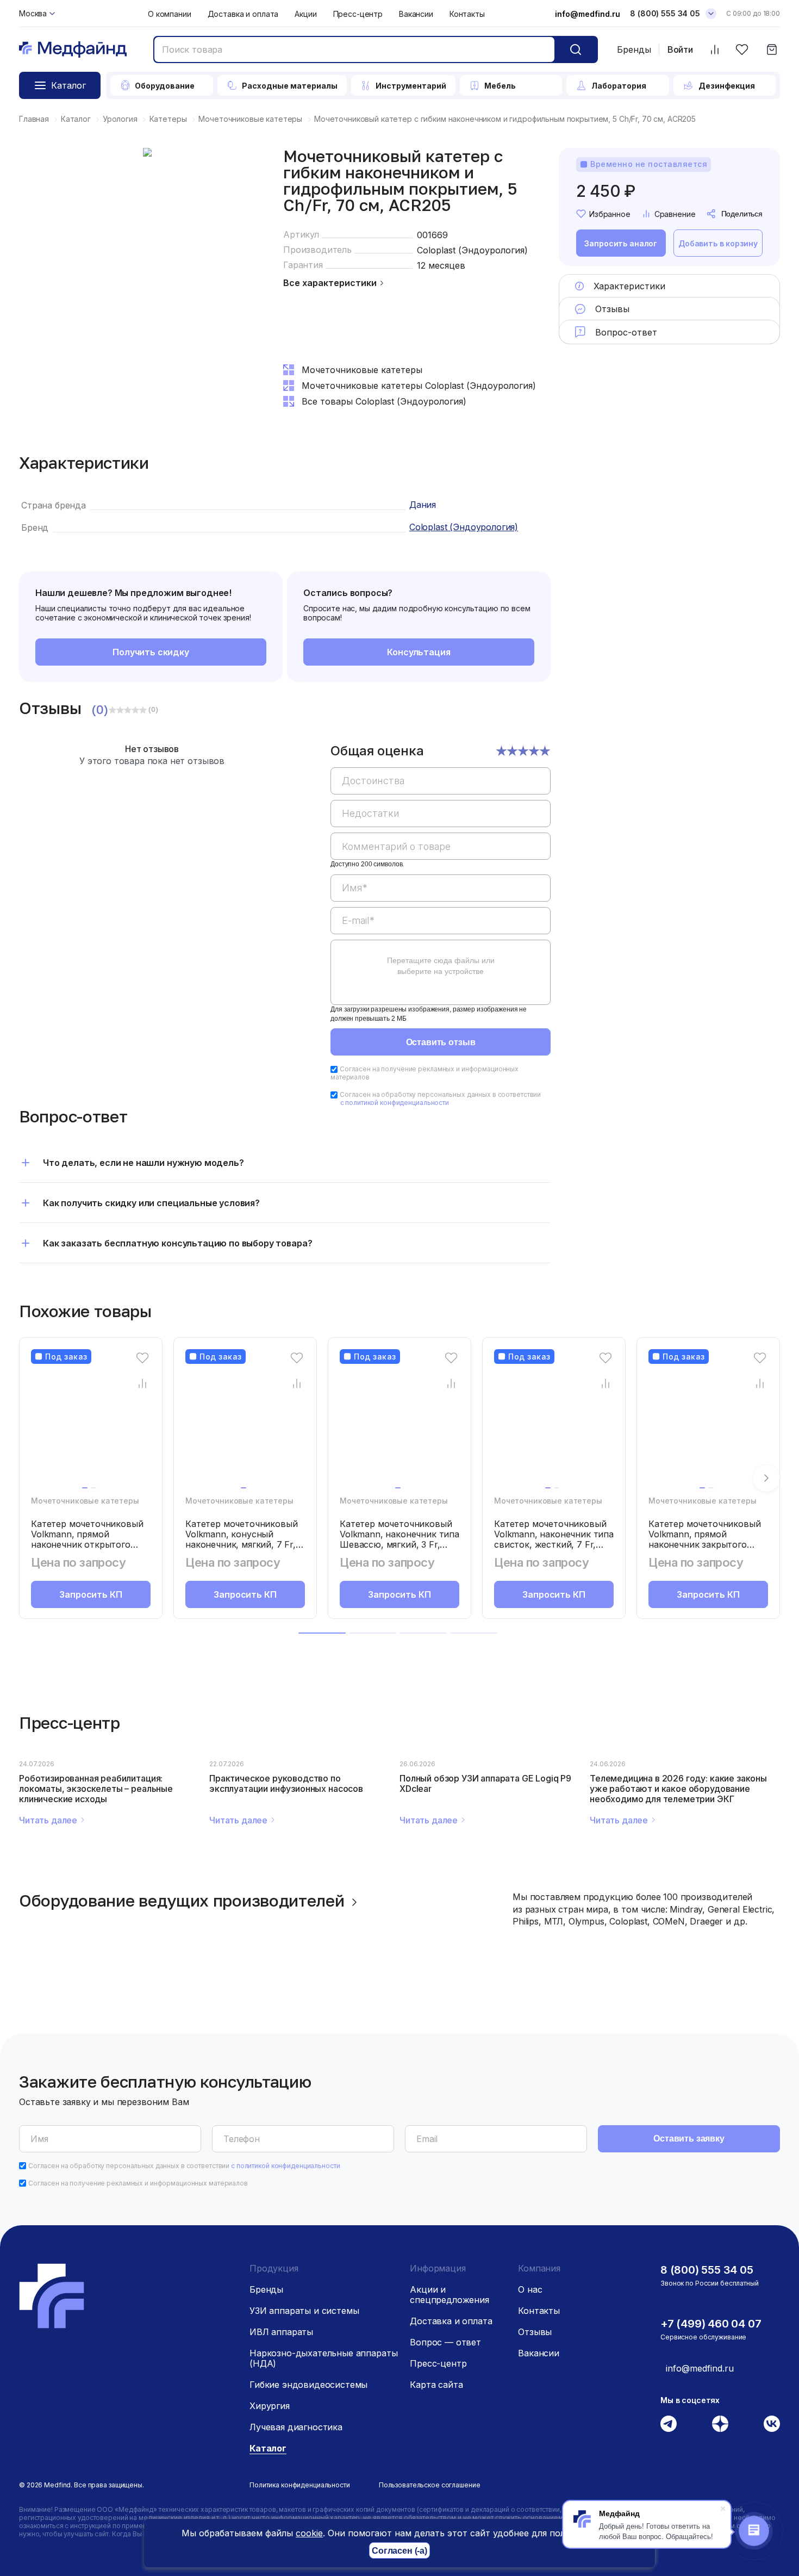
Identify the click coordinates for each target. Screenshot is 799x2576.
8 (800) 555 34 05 (665, 13)
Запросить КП (90, 1594)
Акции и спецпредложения (450, 2295)
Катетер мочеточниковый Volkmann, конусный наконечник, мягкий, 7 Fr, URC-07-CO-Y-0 (241, 1539)
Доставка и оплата (243, 14)
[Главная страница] (73, 50)
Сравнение (675, 214)
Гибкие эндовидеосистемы (308, 2385)
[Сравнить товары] (714, 50)
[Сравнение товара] (143, 1383)
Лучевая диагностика (296, 2427)
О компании (170, 14)
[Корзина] (772, 50)
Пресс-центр (358, 14)
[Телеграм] (669, 2424)
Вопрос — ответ (445, 2342)
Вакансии (416, 14)
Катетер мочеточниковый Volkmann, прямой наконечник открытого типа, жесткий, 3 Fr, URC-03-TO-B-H (87, 1544)
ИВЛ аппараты (281, 2332)
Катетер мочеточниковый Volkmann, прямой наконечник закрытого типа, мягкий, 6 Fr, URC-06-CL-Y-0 (708, 1544)
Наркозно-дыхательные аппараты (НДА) (323, 2358)
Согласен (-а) (399, 2551)
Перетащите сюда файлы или (441, 966)
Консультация (419, 652)
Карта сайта (436, 2385)
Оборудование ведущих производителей (182, 1901)
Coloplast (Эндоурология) (472, 250)
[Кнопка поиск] (576, 49)
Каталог (268, 2448)
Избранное (610, 214)
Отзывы (535, 2332)
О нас (530, 2289)
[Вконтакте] (772, 2424)
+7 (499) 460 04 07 (711, 2324)
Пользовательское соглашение (430, 2485)
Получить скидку (151, 652)
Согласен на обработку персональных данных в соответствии (440, 1098)
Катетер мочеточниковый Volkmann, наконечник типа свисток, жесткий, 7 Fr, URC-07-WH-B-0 (554, 1539)
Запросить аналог (621, 243)
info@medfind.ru (588, 14)
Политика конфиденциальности (300, 2485)
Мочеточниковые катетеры (85, 1501)
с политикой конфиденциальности (395, 1103)
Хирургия (270, 2406)
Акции (305, 14)
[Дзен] (720, 2424)
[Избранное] (742, 50)
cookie (309, 2533)
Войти (680, 50)
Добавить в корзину (718, 243)
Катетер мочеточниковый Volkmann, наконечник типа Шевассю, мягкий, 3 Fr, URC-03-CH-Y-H (399, 1539)
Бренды (634, 49)
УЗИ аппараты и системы (304, 2311)
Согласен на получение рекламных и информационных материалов (138, 2183)
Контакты (467, 14)
